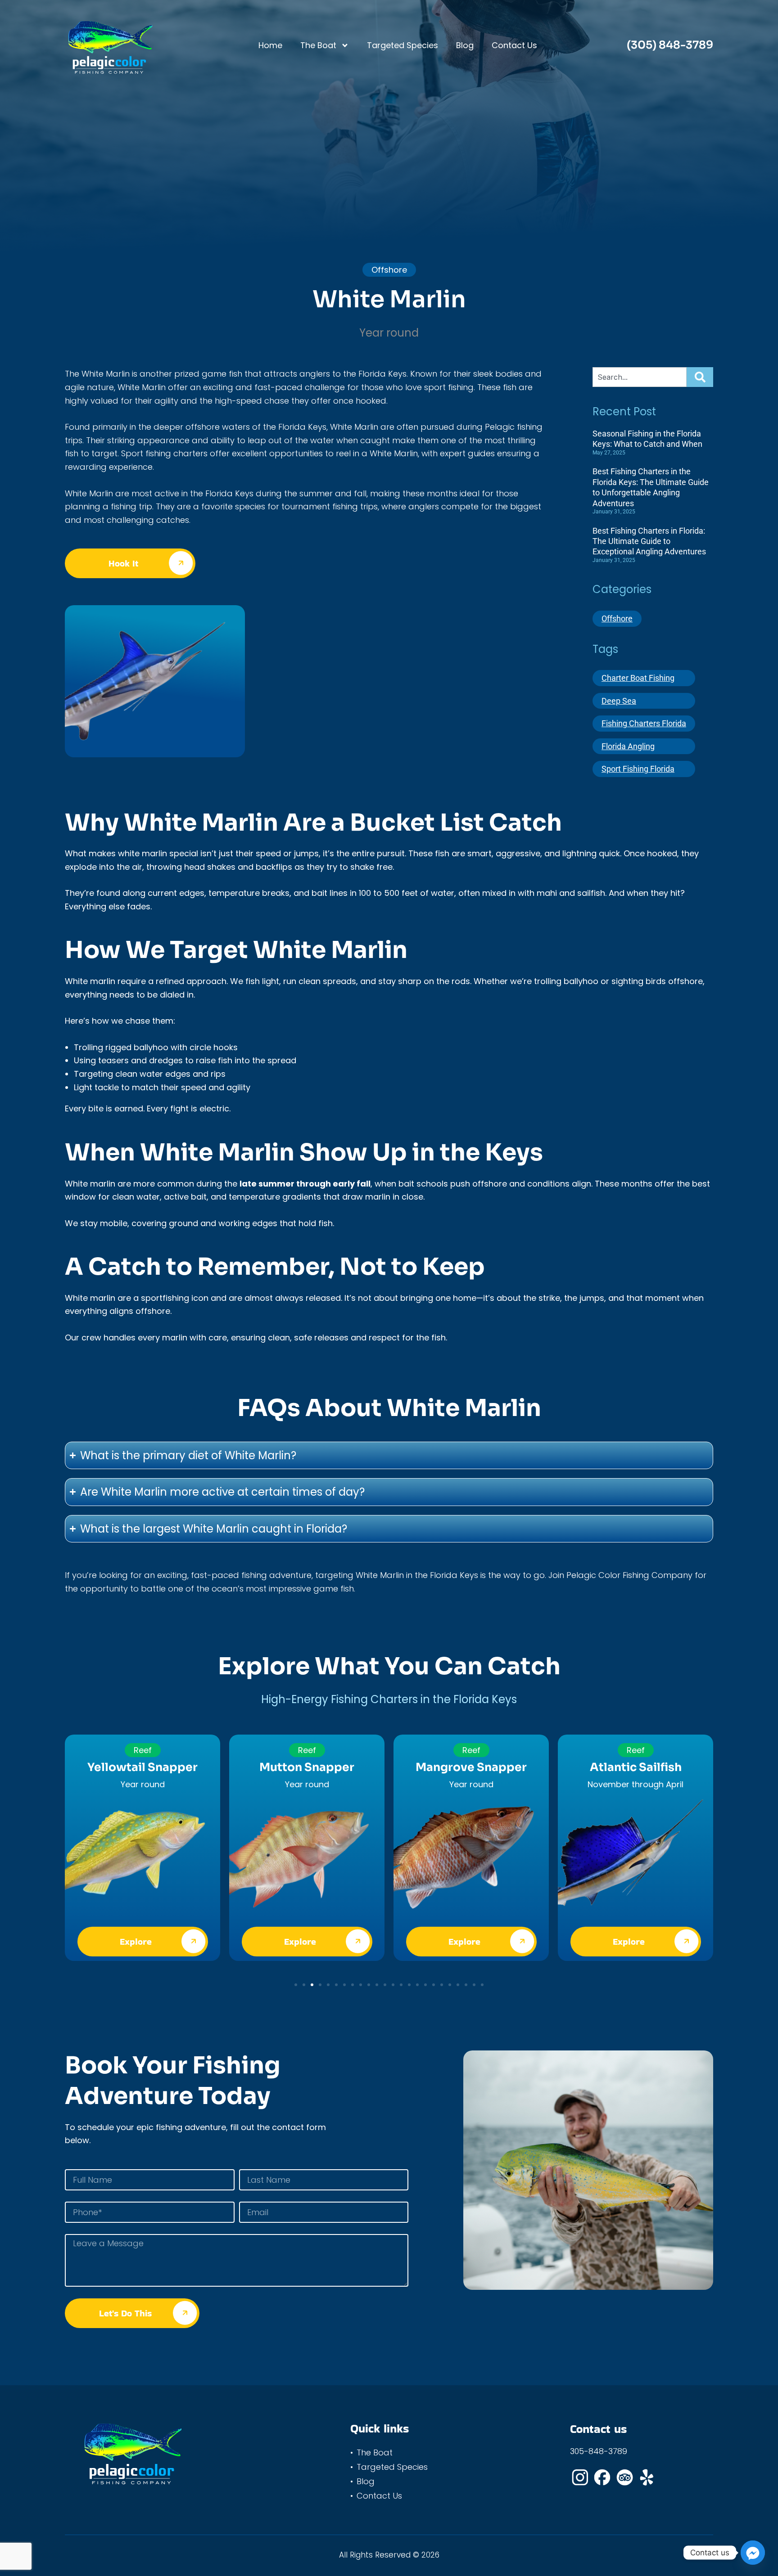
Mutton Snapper (307, 1767)
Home (270, 45)
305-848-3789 (599, 2451)
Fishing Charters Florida (644, 723)
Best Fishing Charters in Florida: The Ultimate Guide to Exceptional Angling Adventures (649, 541)
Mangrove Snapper (471, 1767)
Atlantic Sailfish (636, 1767)
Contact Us (514, 45)
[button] (296, 1985)
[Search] (699, 377)
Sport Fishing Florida (638, 769)
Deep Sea (619, 701)
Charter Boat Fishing (638, 678)
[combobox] (640, 377)
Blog (465, 45)
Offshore (617, 618)
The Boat (318, 45)
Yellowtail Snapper (142, 1767)
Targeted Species (403, 45)
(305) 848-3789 (670, 45)
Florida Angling (628, 746)
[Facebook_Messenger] (753, 2553)
